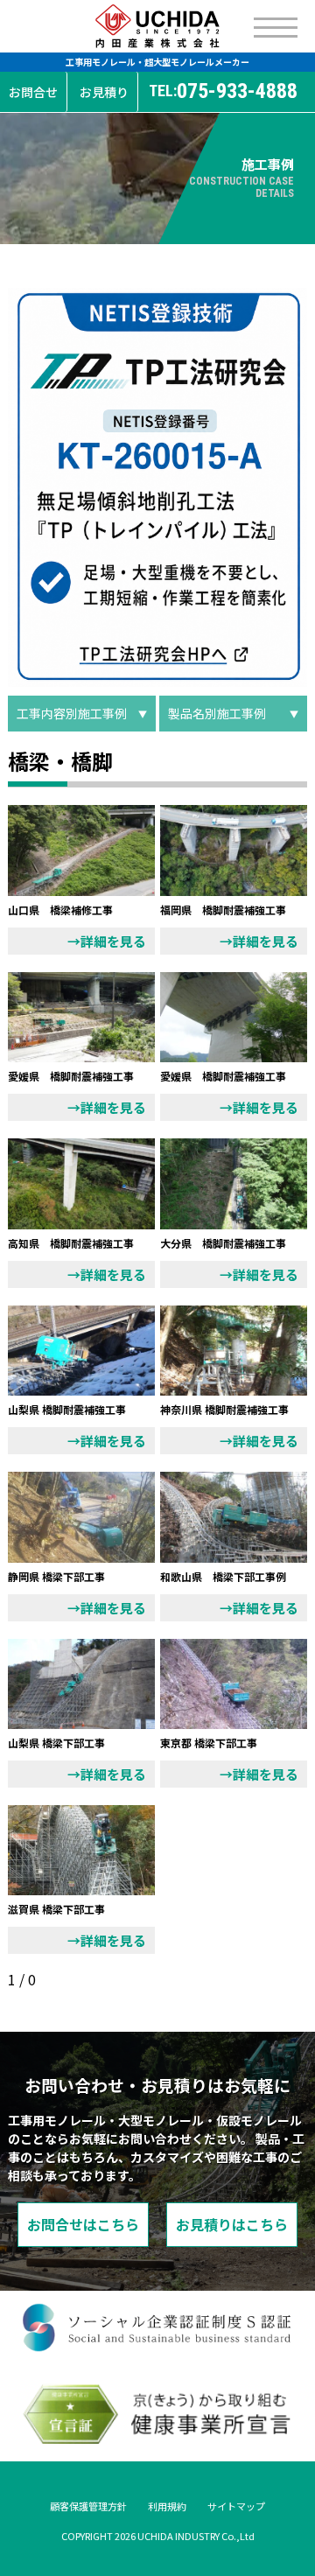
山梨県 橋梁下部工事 (56, 1743)
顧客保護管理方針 (88, 2506)
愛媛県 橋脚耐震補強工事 (71, 1076)
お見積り (104, 92)
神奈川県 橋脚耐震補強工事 (224, 1409)
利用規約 (167, 2506)
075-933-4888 (223, 91)
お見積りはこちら (232, 2224)
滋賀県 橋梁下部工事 (56, 1909)
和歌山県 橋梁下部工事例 (223, 1576)
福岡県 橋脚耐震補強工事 (223, 910)
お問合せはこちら (83, 2224)
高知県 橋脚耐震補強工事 (71, 1243)
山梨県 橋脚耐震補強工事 (67, 1409)
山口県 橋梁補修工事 (60, 910)
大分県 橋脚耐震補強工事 (223, 1243)
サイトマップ (236, 2506)
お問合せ (33, 92)
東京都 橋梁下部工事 (209, 1743)
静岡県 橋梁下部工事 (56, 1576)
